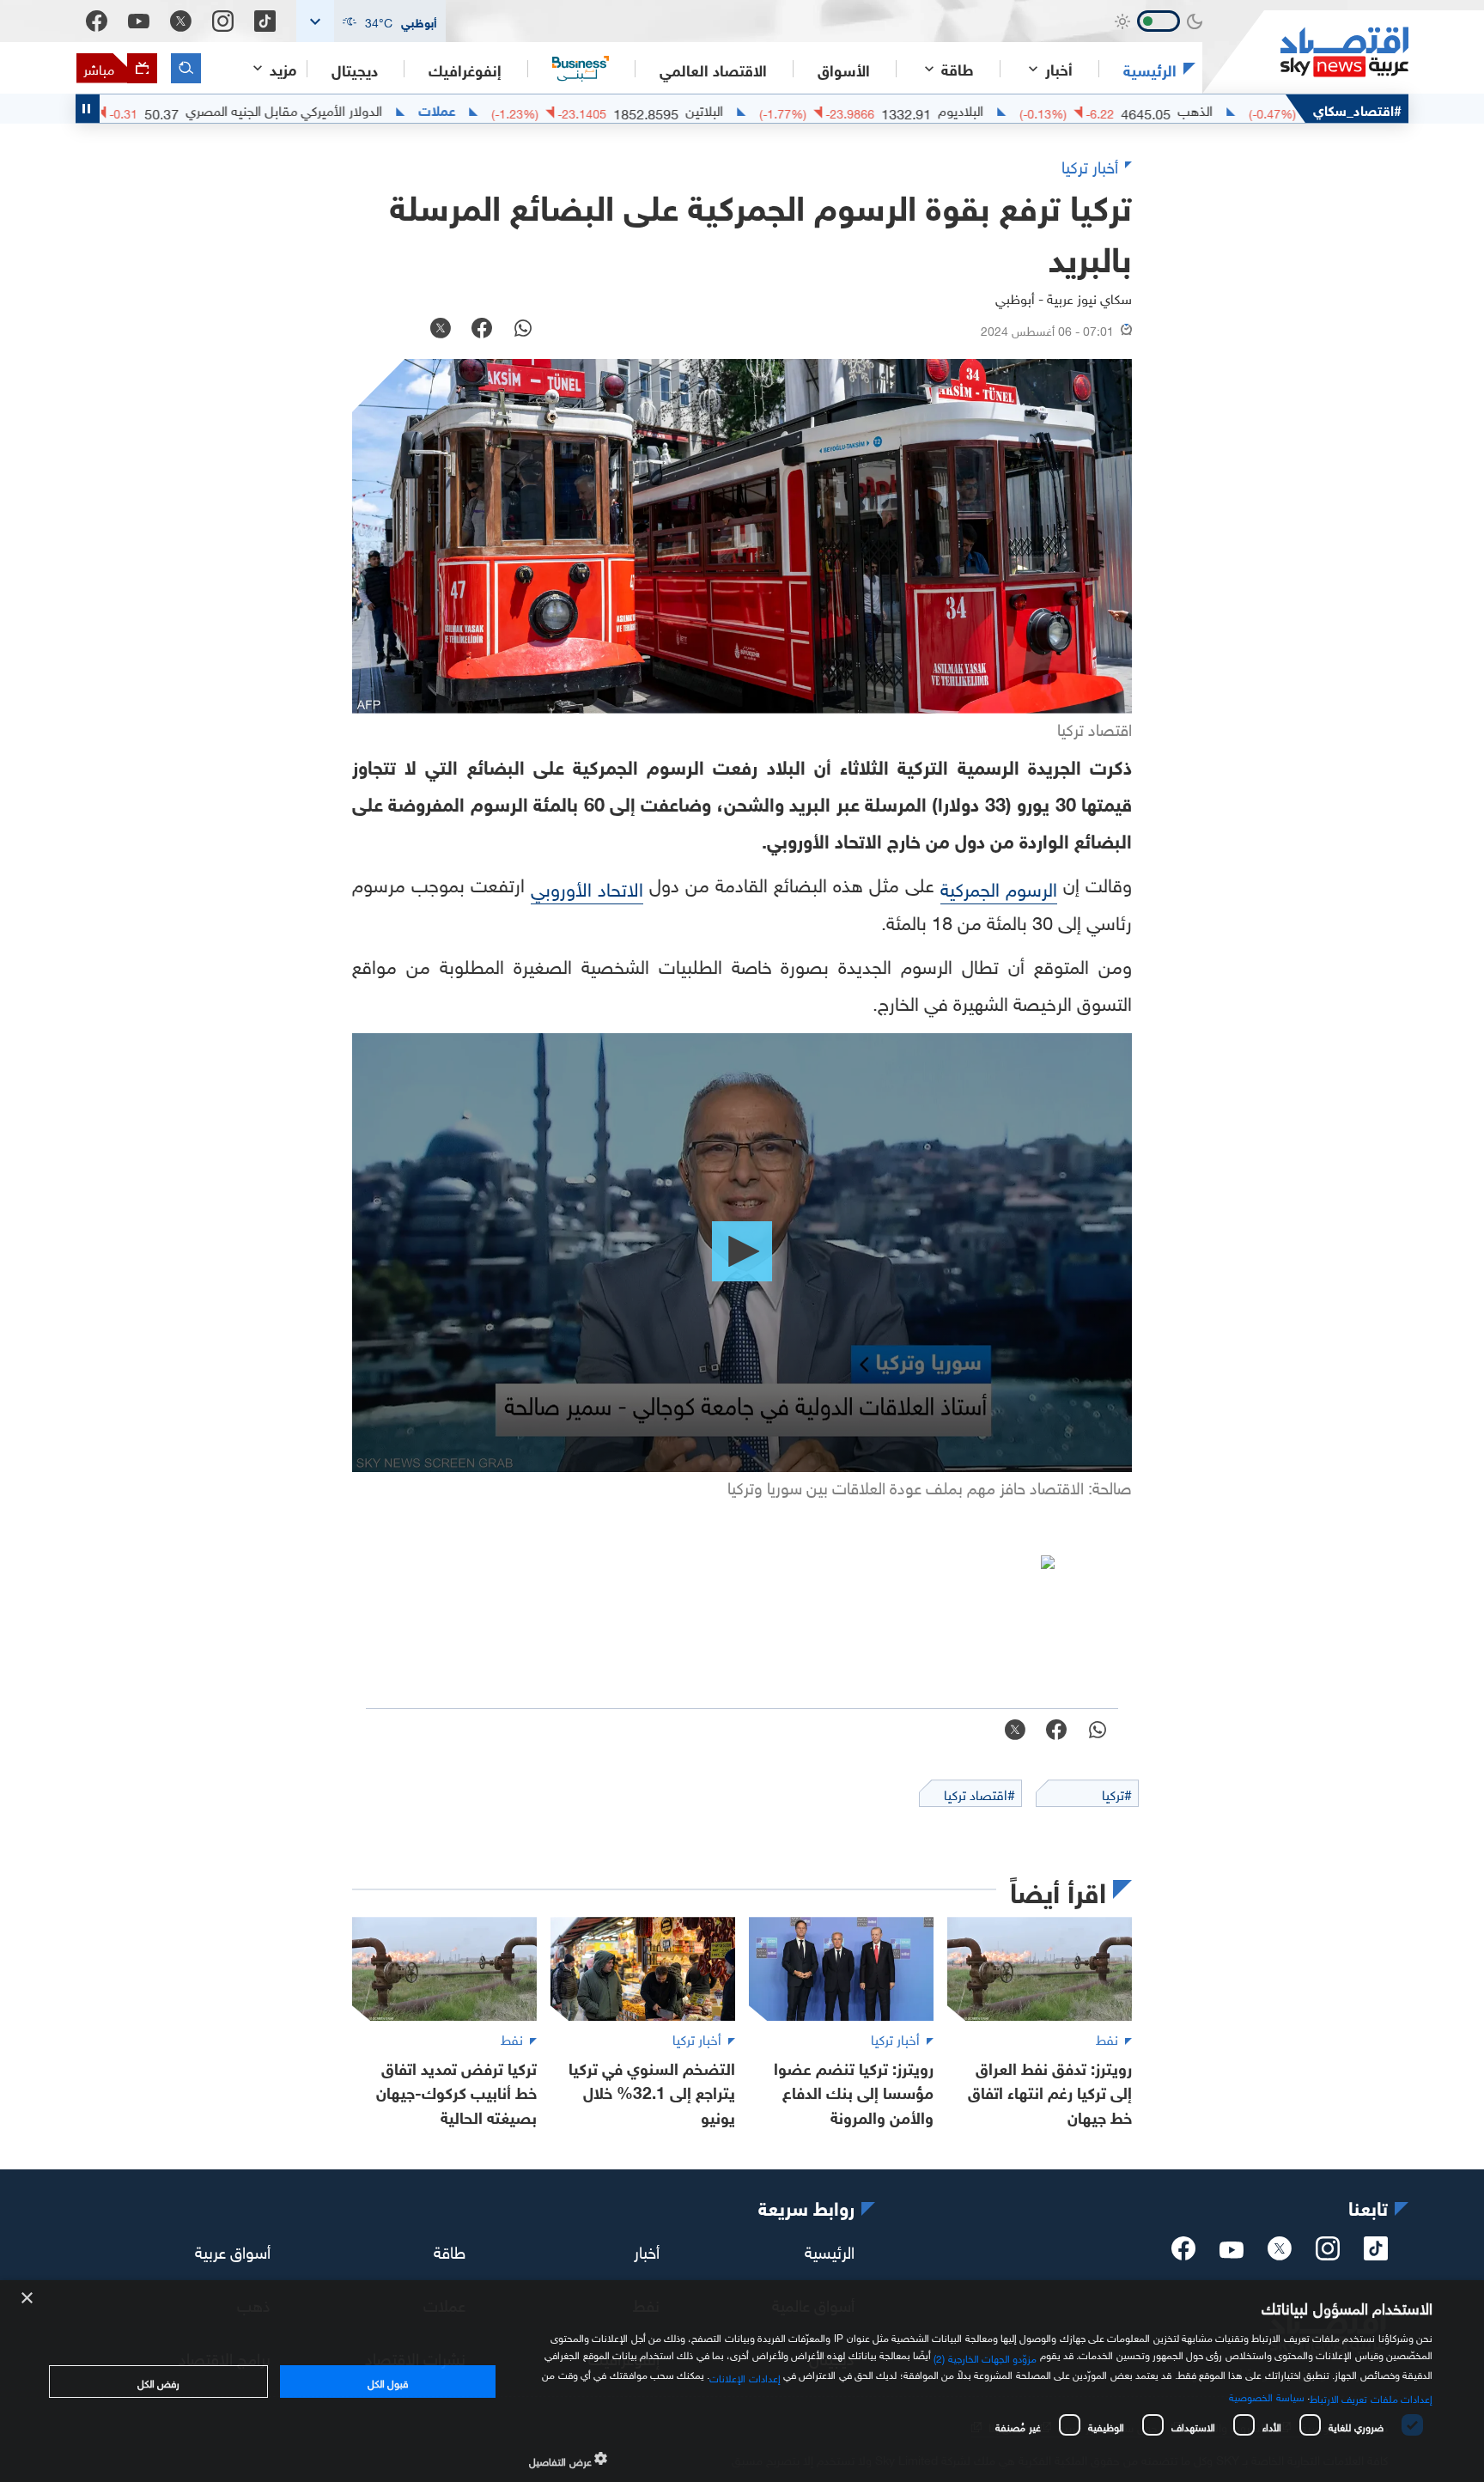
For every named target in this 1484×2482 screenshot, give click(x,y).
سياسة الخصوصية (1266, 2395)
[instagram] (1328, 2254)
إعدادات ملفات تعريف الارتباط (1371, 2397)
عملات (523, 109)
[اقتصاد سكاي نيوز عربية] (1305, 52)
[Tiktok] (265, 21)
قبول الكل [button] (388, 2382)
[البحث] (186, 68)
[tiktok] (1376, 2254)
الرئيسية (1150, 69)
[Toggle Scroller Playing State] (88, 109)
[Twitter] (181, 21)
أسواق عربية (233, 2250)
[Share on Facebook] (482, 330)
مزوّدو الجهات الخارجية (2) (985, 2357)
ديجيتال (355, 69)
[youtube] (1232, 2252)
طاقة (450, 2250)
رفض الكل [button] (158, 2382)
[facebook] (1183, 2254)
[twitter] (1280, 2254)
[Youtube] (139, 21)
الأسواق (844, 69)
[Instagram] (223, 21)
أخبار (647, 2250)
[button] (371, 21)
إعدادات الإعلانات (745, 2376)
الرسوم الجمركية (999, 887)
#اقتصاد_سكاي (1357, 109)
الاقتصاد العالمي (713, 69)
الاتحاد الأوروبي (587, 887)
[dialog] (742, 2381)
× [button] (28, 2299)
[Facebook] (97, 21)
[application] (742, 1253)
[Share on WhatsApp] (523, 330)
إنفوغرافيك (465, 69)
